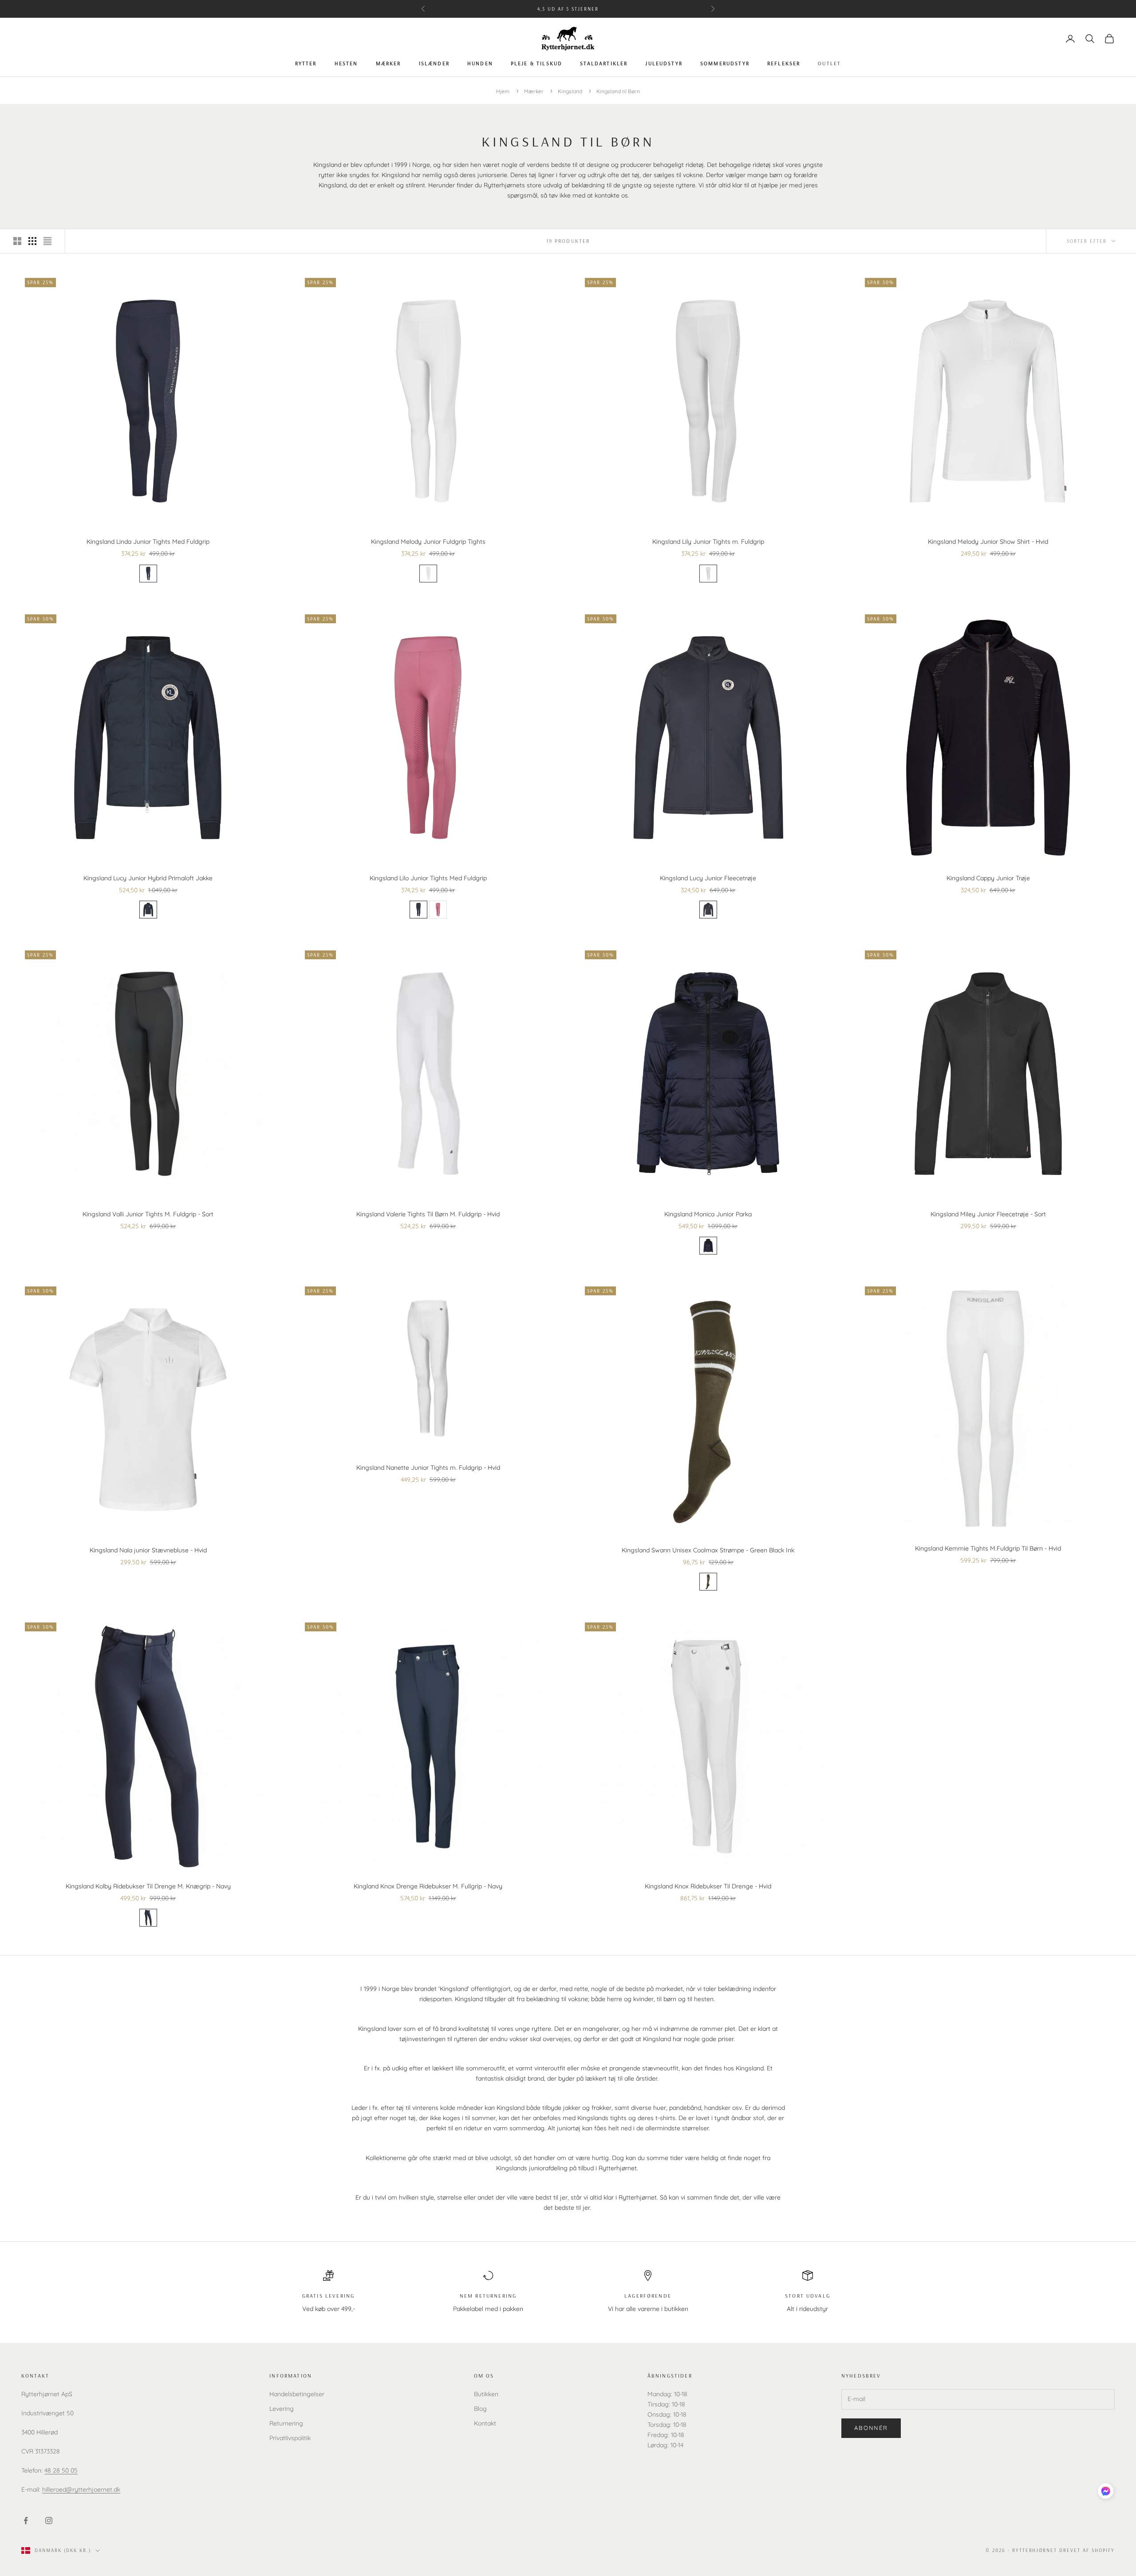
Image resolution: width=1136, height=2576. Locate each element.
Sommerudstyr (725, 63)
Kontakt (485, 2423)
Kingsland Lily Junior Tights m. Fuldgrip (708, 542)
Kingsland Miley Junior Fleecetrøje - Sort (988, 1214)
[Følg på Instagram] (49, 2521)
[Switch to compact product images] (47, 241)
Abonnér (871, 2428)
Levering (282, 2409)
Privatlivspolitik (290, 2438)
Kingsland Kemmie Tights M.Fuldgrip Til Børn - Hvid (988, 1548)
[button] (1106, 2491)
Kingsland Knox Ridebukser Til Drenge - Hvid (708, 1886)
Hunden (480, 63)
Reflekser (784, 63)
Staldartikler (604, 63)
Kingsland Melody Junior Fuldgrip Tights (428, 542)
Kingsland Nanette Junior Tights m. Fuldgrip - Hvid (428, 1468)
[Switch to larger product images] (17, 241)
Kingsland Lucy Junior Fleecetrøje (708, 878)
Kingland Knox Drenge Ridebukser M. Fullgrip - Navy (428, 1886)
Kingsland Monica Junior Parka (708, 1214)
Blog (480, 2409)
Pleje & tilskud (536, 63)
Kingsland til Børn (618, 91)
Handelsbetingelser (297, 2394)
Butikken (486, 2394)
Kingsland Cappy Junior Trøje (988, 878)
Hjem (503, 91)
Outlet (829, 63)
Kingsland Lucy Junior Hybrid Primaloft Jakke (148, 878)
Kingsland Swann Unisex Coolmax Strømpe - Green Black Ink (708, 1550)
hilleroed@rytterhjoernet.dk (81, 2489)
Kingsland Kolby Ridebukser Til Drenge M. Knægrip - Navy (148, 1886)
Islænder (434, 63)
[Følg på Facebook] (26, 2521)
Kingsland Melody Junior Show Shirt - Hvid (988, 542)
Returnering (286, 2423)
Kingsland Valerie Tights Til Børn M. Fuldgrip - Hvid (428, 1214)
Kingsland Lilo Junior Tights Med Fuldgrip (428, 878)
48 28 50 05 (61, 2470)
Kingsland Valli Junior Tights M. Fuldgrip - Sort (148, 1214)
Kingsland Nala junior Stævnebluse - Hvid (148, 1550)
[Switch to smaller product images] (32, 241)
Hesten (346, 63)
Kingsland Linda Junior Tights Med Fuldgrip (148, 542)
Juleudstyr (664, 63)
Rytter (306, 63)
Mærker (389, 63)
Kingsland (571, 91)
